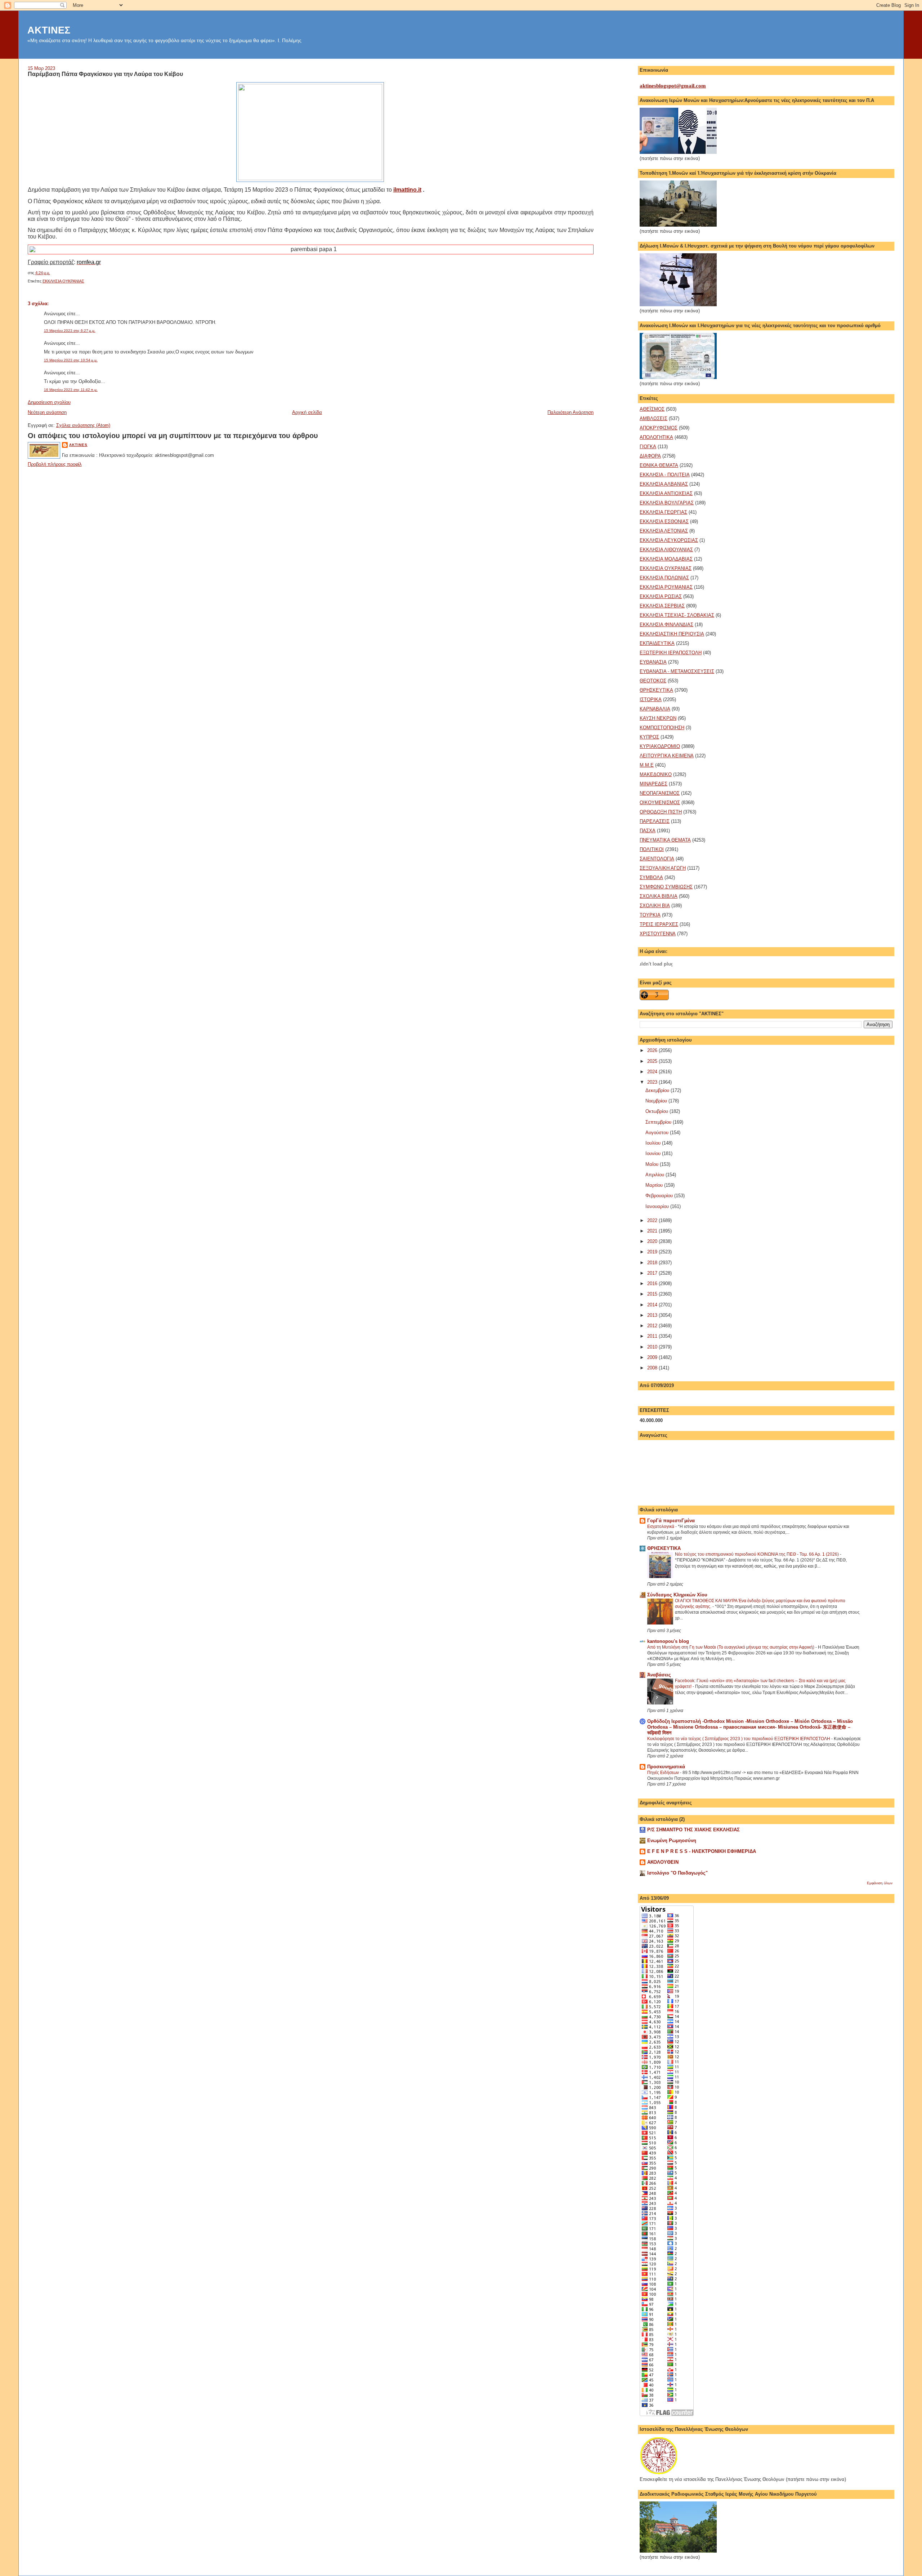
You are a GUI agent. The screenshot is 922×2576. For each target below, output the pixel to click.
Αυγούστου (658, 1133)
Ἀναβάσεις (659, 1675)
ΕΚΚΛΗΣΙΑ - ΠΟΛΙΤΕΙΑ (665, 475)
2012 (653, 1326)
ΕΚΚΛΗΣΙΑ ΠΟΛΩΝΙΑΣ (664, 578)
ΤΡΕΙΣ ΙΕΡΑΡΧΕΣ (659, 924)
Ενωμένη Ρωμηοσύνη (672, 1840)
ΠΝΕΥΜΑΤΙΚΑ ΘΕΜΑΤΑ (665, 840)
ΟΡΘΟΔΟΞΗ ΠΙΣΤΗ (661, 812)
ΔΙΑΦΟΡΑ (650, 456)
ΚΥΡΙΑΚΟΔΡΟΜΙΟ (660, 746)
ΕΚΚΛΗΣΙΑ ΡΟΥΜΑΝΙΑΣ (666, 587)
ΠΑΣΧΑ (648, 831)
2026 (653, 1050)
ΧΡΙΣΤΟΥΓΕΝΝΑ (658, 934)
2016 (653, 1283)
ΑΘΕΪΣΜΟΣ (652, 409)
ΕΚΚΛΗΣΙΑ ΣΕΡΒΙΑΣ (662, 606)
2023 (653, 1082)
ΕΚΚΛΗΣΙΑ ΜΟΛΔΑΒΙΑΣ (666, 559)
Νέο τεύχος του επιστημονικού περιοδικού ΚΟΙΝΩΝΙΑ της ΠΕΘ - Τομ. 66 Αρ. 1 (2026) (757, 1554)
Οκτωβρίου (657, 1111)
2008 (653, 1368)
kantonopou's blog (668, 1641)
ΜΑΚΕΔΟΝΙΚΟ (656, 774)
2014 (653, 1305)
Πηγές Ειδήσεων (664, 1773)
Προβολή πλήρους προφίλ (55, 464)
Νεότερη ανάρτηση (47, 412)
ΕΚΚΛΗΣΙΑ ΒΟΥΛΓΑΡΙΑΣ (667, 503)
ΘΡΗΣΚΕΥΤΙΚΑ (656, 690)
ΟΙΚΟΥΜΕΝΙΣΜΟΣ (660, 803)
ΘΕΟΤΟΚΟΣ (653, 681)
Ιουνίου (654, 1153)
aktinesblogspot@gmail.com (673, 86)
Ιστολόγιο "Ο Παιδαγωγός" (677, 1873)
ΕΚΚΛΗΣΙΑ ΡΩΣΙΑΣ (661, 596)
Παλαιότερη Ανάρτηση (570, 412)
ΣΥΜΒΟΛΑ (651, 877)
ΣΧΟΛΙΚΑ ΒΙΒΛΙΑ (659, 896)
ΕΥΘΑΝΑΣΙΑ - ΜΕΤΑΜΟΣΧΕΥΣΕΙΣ (677, 671)
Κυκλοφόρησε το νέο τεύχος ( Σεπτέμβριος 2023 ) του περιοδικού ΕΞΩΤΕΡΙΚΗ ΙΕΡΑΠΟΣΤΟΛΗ (739, 1739)
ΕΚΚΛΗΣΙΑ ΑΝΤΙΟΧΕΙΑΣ (666, 493)
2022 (653, 1220)
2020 (653, 1241)
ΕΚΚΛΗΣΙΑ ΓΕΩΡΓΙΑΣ (663, 512)
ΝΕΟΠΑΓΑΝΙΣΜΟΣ (660, 793)
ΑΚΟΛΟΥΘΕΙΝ (663, 1862)
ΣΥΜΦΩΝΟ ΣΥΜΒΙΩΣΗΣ (666, 887)
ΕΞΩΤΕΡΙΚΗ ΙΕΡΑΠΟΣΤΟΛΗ (671, 653)
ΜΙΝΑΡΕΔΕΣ (654, 784)
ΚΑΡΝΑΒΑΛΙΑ (655, 709)
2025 (653, 1061)
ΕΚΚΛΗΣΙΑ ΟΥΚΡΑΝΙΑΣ (63, 281)
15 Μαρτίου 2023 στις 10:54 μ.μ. (71, 360)
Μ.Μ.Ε (647, 765)
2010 (653, 1347)
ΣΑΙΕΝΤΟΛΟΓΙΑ (657, 859)
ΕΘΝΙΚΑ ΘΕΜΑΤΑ (659, 465)
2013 (653, 1315)
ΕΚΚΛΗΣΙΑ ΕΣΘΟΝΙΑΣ (664, 522)
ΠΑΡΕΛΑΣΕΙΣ (655, 821)
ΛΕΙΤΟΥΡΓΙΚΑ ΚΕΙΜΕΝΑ (667, 756)
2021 (653, 1231)
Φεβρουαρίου (660, 1196)
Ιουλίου (654, 1143)
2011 (653, 1336)
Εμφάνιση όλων (880, 1883)
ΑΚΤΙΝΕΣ (49, 30)
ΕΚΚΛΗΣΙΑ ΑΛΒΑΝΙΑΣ (664, 484)
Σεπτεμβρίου (659, 1122)
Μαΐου (653, 1164)
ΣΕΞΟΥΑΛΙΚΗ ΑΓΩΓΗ (663, 868)
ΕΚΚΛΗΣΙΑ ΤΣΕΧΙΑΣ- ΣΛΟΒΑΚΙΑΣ (677, 615)
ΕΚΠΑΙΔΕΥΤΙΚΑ (657, 643)
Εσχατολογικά (661, 1527)
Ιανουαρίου (658, 1206)
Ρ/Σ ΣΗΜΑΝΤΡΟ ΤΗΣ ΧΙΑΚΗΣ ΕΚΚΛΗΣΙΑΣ (693, 1830)
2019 (653, 1252)
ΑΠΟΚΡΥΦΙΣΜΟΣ (659, 428)
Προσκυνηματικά (666, 1767)
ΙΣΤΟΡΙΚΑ (651, 699)
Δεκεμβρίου (658, 1090)
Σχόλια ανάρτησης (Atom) (83, 425)
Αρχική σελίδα (307, 412)
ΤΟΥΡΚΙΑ (650, 915)
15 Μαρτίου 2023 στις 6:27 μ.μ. (70, 331)
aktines (78, 445)
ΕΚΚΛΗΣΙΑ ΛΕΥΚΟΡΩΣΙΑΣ (669, 540)
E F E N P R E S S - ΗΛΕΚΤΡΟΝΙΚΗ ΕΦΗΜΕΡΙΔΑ (702, 1851)
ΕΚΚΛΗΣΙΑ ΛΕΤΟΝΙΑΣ (664, 531)
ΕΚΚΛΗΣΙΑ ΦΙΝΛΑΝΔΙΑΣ (666, 625)
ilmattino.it (407, 190)
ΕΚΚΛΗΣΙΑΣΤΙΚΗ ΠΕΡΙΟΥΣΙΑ (672, 634)
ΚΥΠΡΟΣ (649, 737)
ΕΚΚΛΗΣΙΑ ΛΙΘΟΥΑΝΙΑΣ (666, 550)
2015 (653, 1294)
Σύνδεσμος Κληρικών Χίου (677, 1595)
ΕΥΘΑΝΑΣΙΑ (653, 662)
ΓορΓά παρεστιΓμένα (671, 1521)
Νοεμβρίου (657, 1101)
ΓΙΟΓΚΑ (648, 447)
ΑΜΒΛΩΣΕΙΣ (654, 418)
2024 (653, 1072)
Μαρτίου (655, 1185)
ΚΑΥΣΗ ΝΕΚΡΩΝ (658, 718)
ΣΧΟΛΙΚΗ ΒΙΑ (655, 906)
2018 (653, 1263)
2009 (653, 1357)
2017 (653, 1273)
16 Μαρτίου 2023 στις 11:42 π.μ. (71, 390)
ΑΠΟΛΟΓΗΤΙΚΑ (656, 437)
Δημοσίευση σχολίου (49, 402)
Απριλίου (655, 1175)
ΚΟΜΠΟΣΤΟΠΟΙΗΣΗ (662, 728)
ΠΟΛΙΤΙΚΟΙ (652, 849)
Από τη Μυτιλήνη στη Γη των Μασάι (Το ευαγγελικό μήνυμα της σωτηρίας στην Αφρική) (731, 1647)
